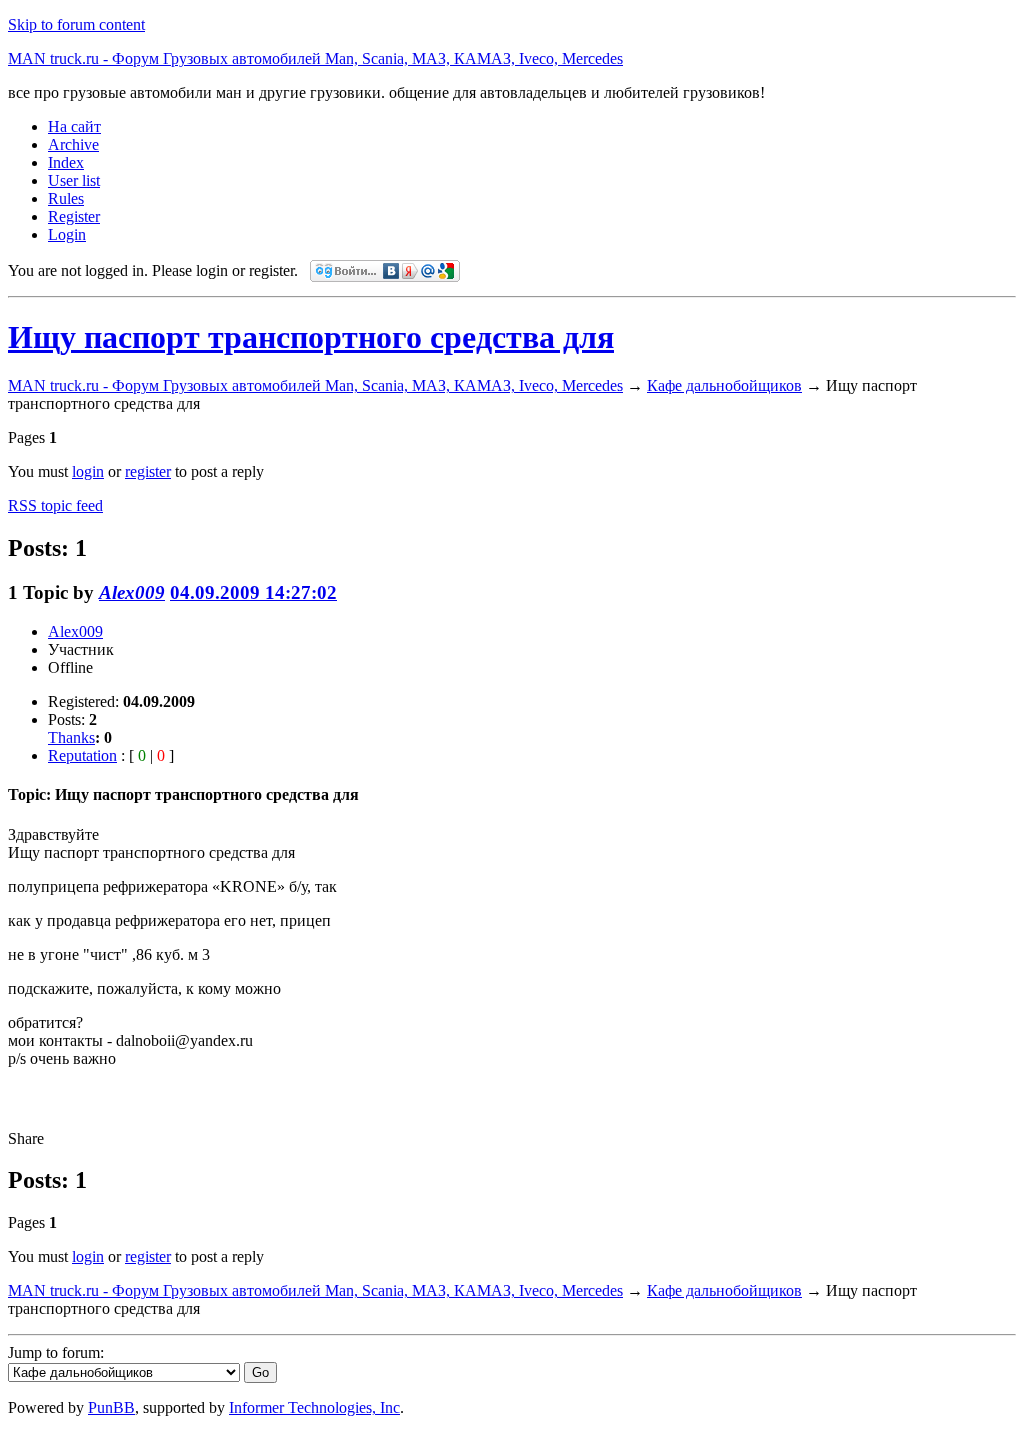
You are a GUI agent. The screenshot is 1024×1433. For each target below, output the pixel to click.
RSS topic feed (55, 505)
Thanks (71, 737)
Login (67, 234)
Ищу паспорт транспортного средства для (311, 337)
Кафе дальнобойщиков (724, 385)
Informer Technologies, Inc (314, 1407)
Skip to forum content (76, 24)
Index (66, 162)
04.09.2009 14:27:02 (253, 592)
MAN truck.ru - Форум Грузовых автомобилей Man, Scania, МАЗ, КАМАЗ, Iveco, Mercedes (315, 58)
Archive (73, 144)
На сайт (74, 126)
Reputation (82, 755)
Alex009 (132, 592)
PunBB (111, 1407)
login (88, 471)
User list (74, 180)
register (148, 471)
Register (74, 216)
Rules (66, 198)
